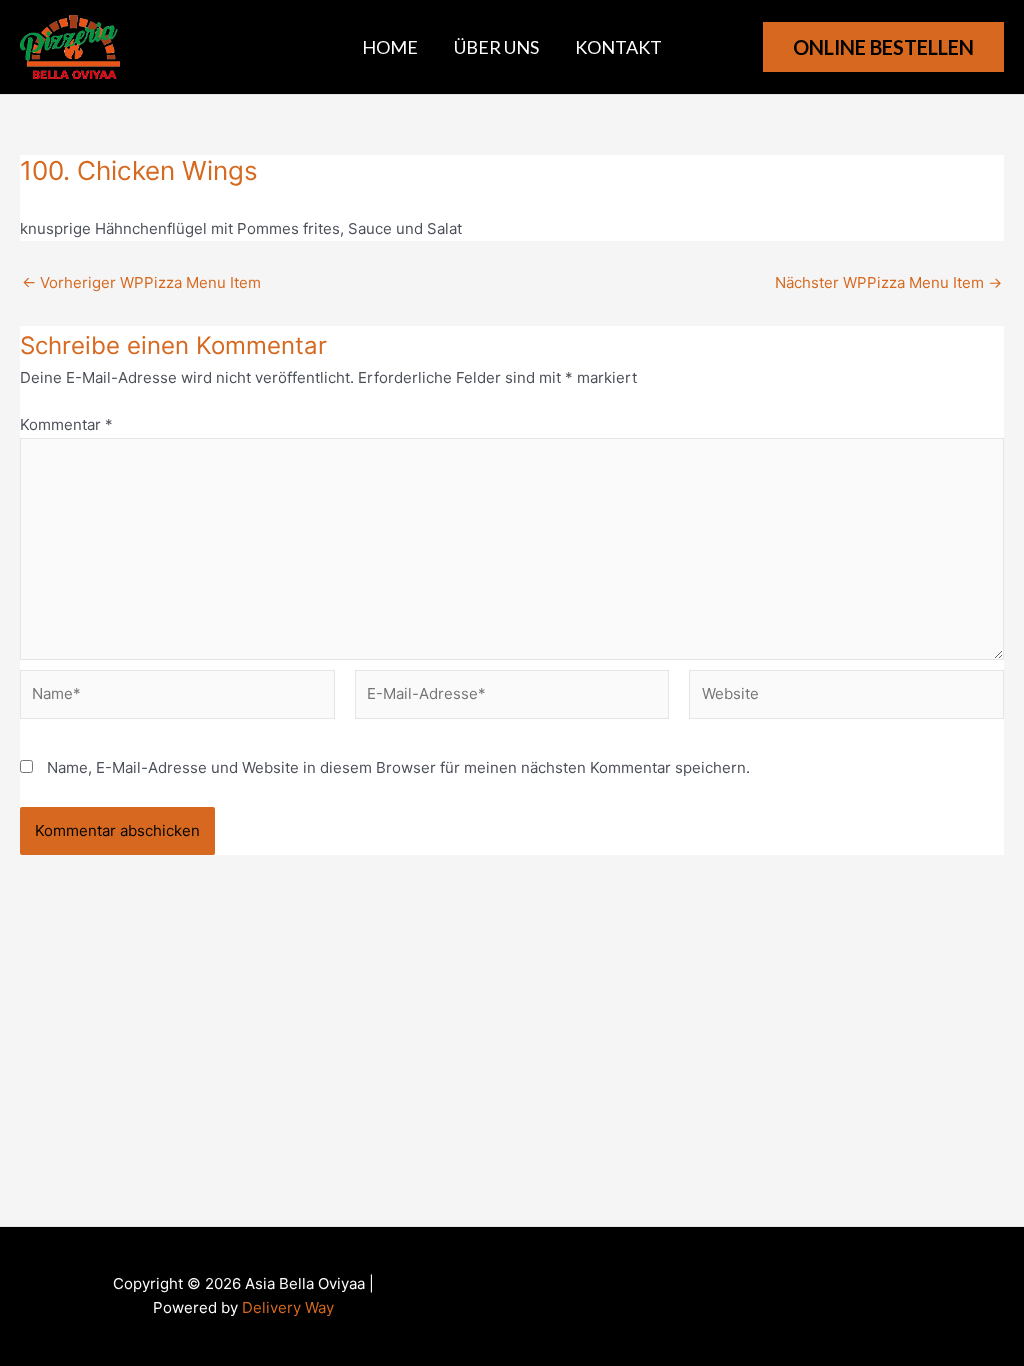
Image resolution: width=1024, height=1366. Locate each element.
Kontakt (618, 47)
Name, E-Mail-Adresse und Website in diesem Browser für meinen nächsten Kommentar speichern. (398, 767)
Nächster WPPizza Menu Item (888, 282)
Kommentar (66, 424)
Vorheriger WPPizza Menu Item (141, 282)
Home (390, 47)
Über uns (496, 47)
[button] (883, 47)
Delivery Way (288, 1307)
